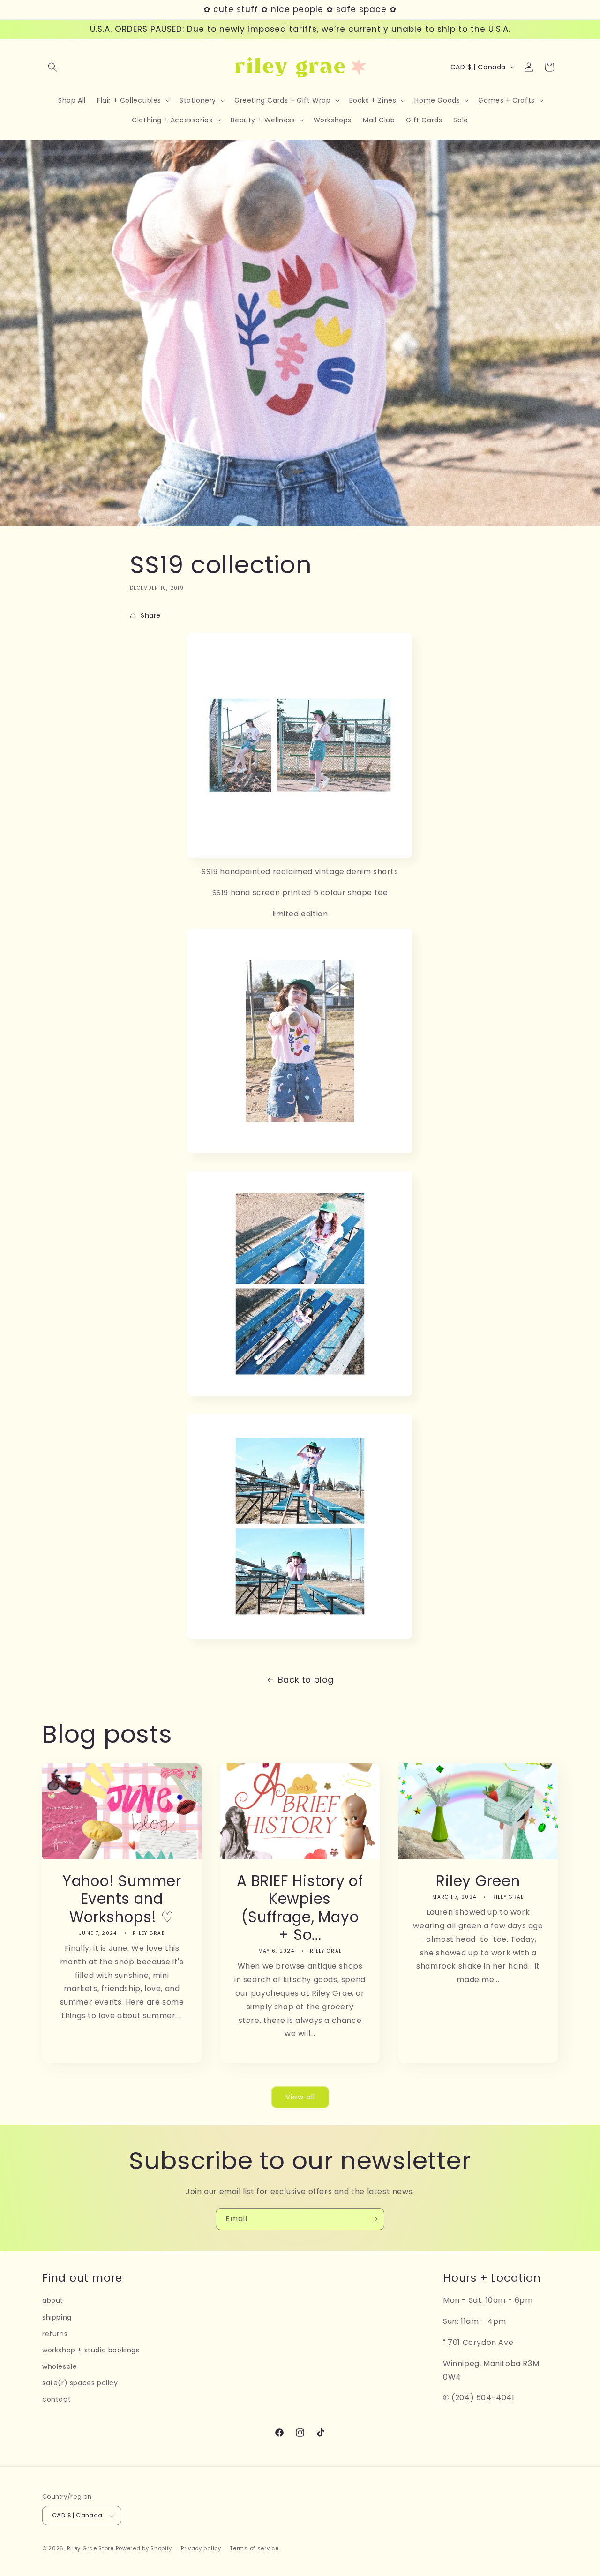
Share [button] (151, 615)
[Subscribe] (374, 2219)
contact (56, 2400)
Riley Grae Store (90, 2549)
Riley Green (478, 1881)
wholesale (60, 2367)
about (53, 2301)
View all (300, 2097)
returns (55, 2334)
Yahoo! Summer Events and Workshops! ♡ (122, 1899)
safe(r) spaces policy (80, 2383)
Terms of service (254, 2548)
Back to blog (306, 1680)
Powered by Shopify (144, 2549)
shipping (57, 2317)
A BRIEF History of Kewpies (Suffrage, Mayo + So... (300, 1908)
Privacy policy (201, 2548)
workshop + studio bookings (91, 2350)
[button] (52, 67)
